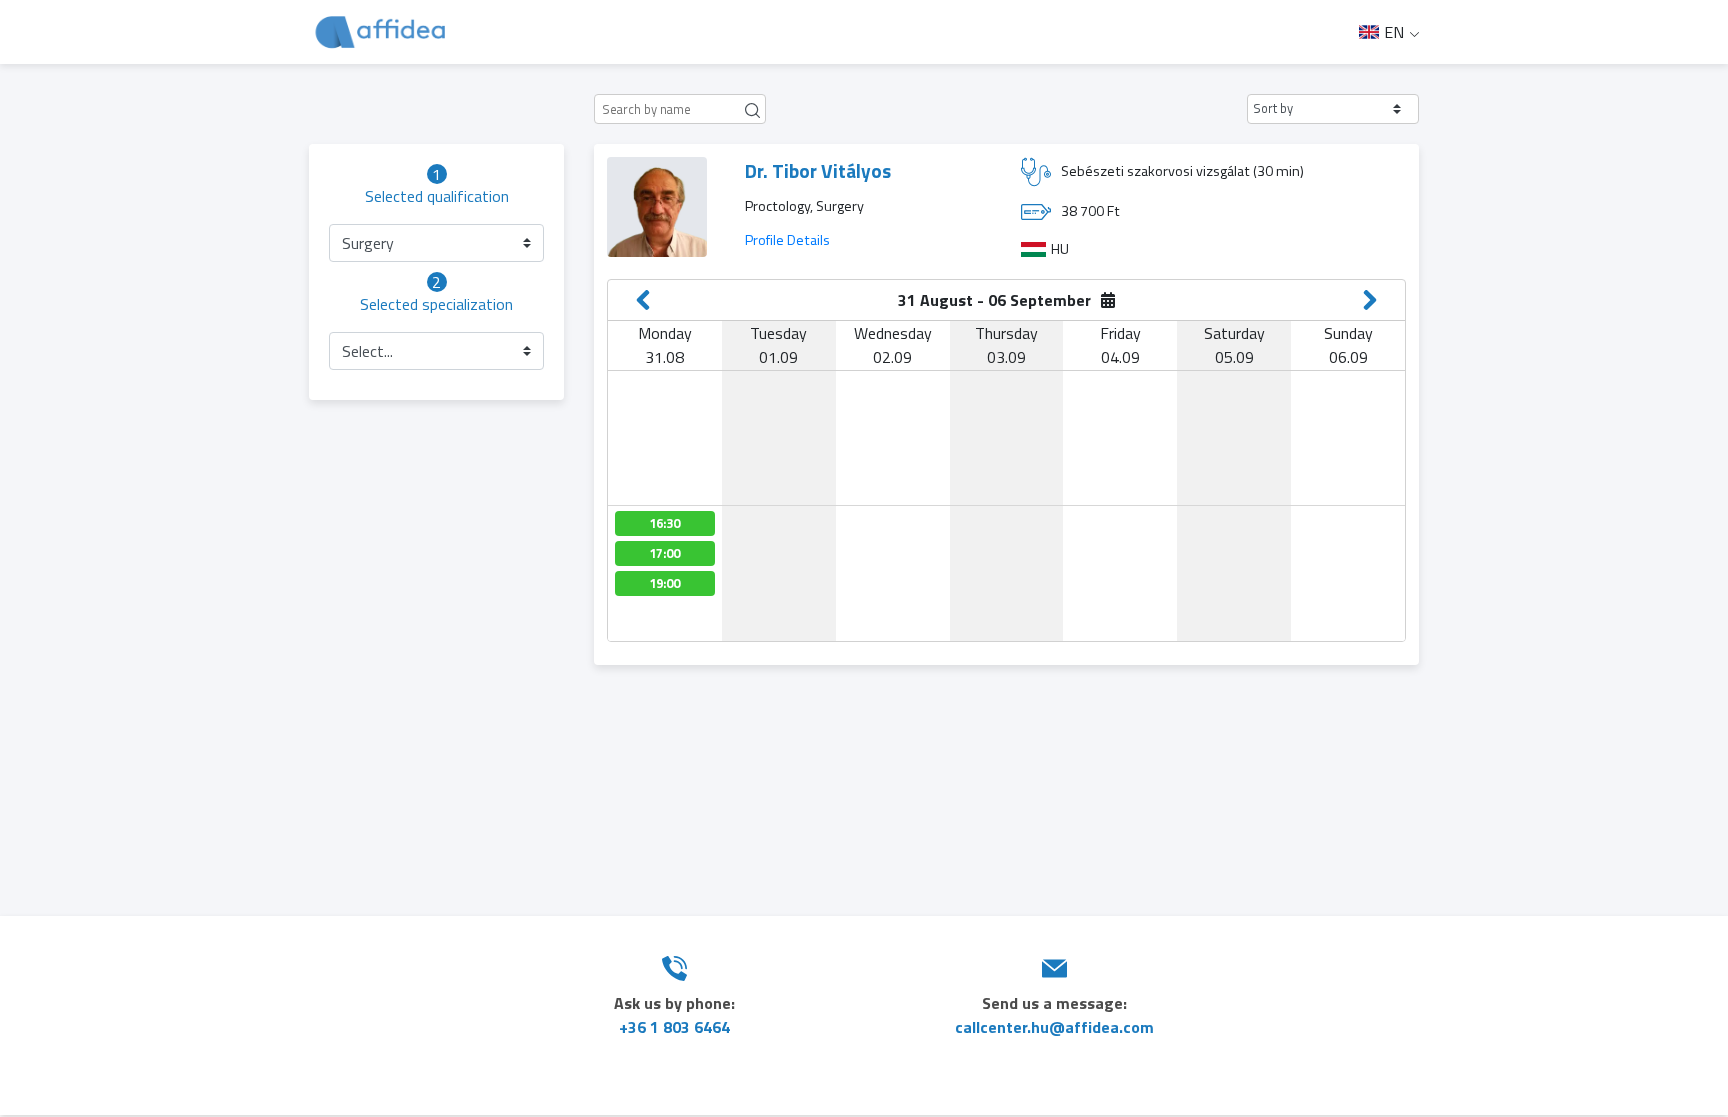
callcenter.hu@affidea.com (1054, 1027)
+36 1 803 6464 (674, 1027)
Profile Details (787, 240)
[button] (1333, 109)
